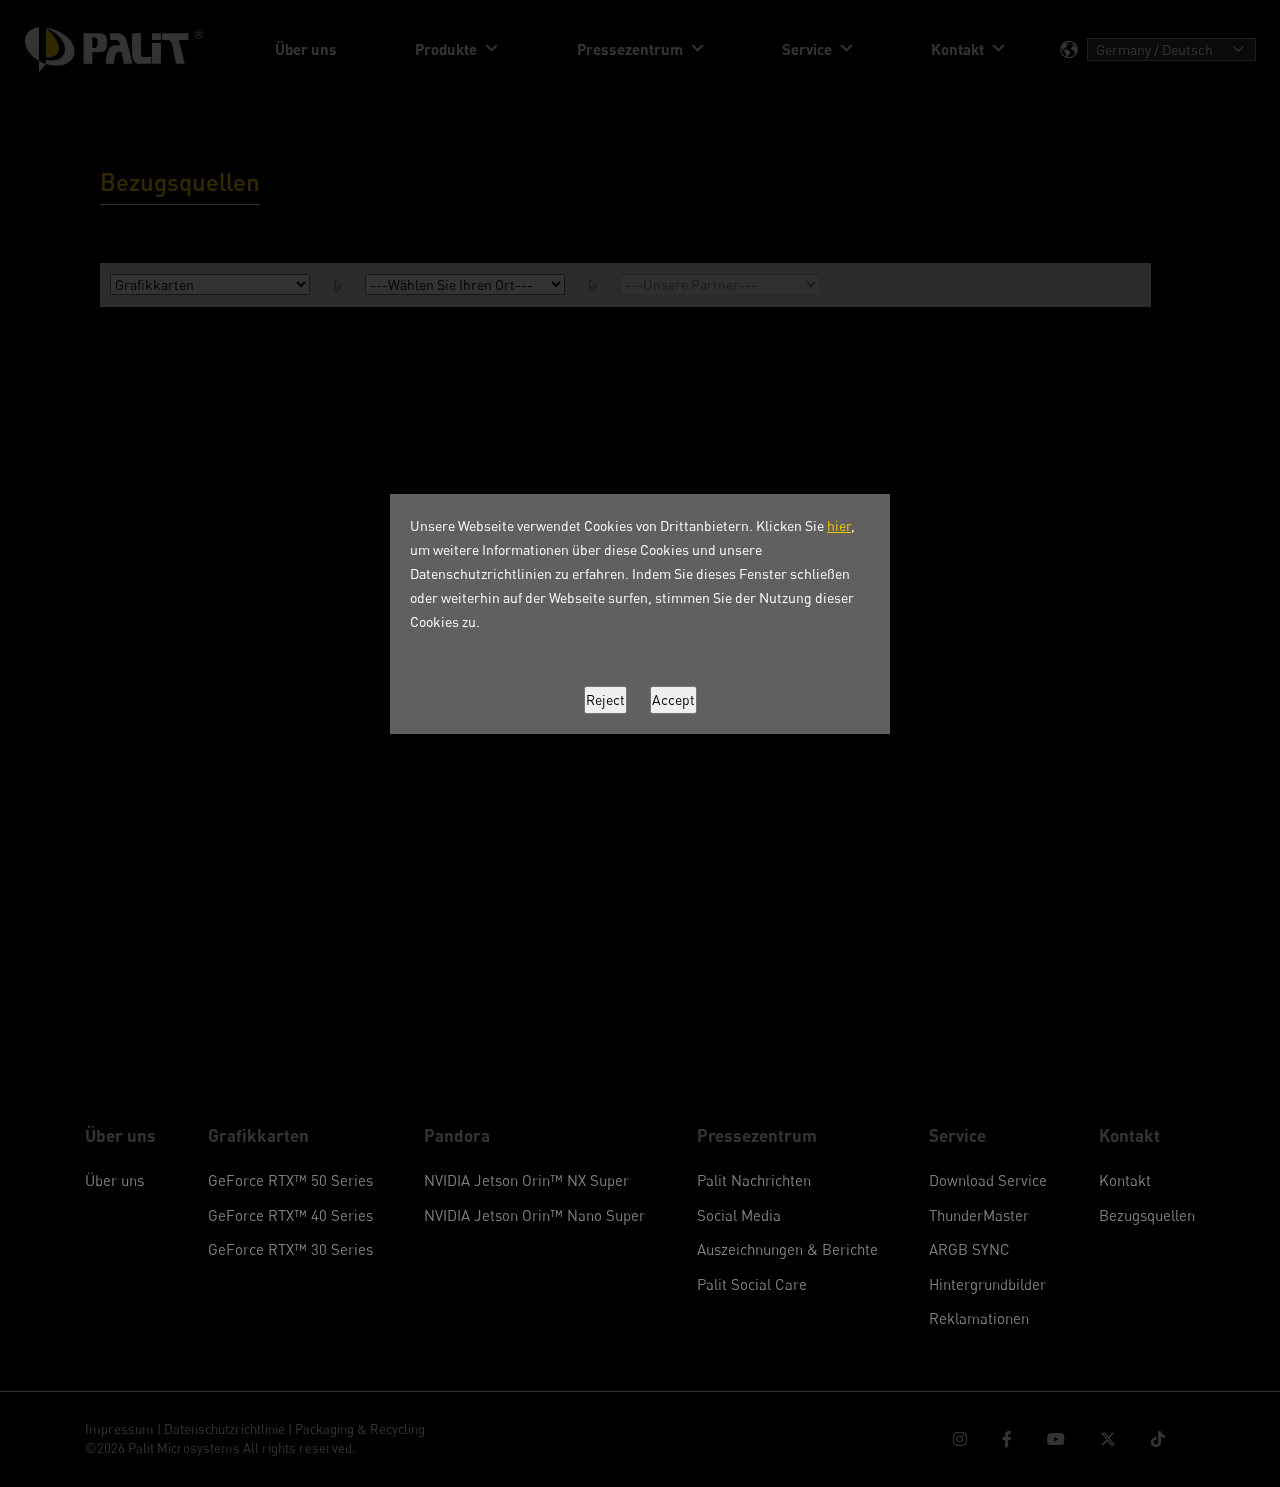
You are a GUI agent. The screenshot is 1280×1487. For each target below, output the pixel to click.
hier (839, 525)
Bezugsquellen (1147, 1215)
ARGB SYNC (969, 1249)
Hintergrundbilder (987, 1284)
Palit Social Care (752, 1284)
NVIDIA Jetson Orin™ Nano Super (534, 1215)
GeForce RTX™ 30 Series (290, 1249)
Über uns (114, 1180)
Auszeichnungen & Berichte (787, 1249)
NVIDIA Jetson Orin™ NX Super (526, 1180)
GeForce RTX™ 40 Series (290, 1215)
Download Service (988, 1180)
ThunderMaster (979, 1215)
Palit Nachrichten (754, 1180)
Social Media (739, 1215)
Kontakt (1125, 1180)
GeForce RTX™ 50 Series (290, 1180)
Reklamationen (979, 1318)
